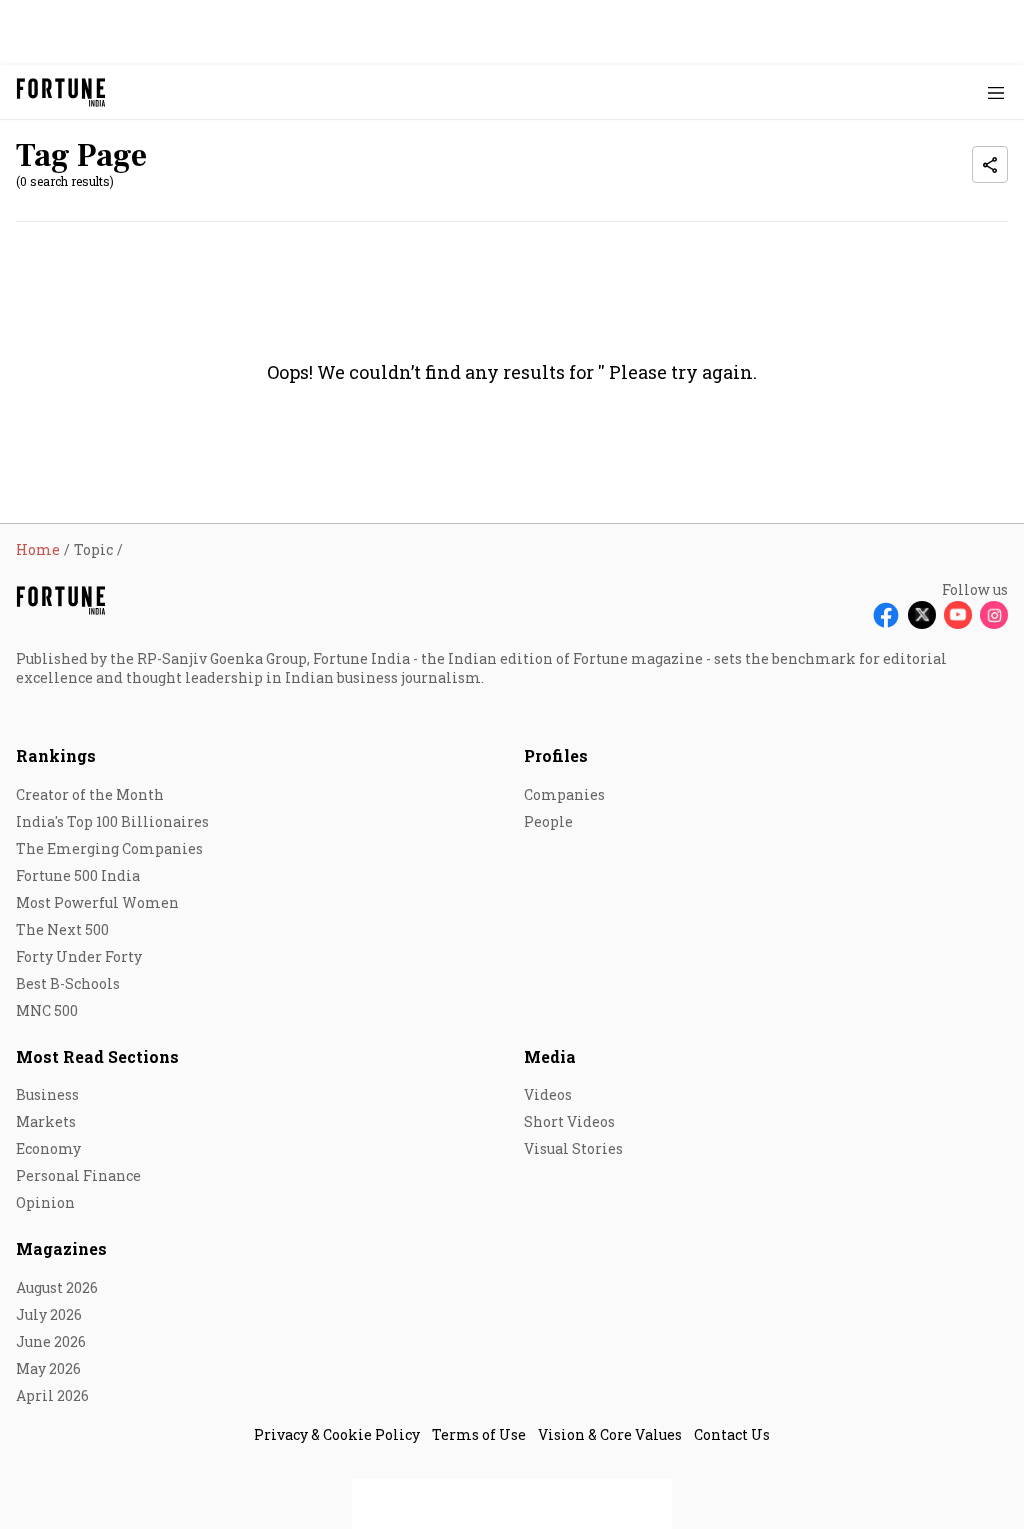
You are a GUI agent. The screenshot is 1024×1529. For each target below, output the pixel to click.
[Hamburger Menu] (996, 92)
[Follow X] (922, 615)
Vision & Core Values (610, 1434)
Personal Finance (78, 1175)
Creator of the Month (90, 794)
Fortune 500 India (78, 875)
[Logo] (61, 92)
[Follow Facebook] (886, 615)
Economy (48, 1148)
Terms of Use (479, 1434)
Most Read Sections (97, 1056)
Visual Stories (573, 1148)
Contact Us (732, 1434)
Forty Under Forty (79, 956)
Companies (564, 794)
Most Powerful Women (97, 902)
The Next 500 (62, 929)
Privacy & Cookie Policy (337, 1434)
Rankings (56, 755)
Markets (46, 1121)
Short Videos (569, 1121)
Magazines (61, 1248)
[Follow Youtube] (958, 615)
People (548, 821)
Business (47, 1094)
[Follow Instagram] (994, 615)
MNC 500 (47, 1010)
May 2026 (48, 1368)
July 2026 (49, 1314)
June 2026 (51, 1341)
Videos (548, 1094)
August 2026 (57, 1287)
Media (550, 1056)
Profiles (556, 755)
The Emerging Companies (109, 848)
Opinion (45, 1202)
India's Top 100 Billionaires (112, 821)
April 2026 (52, 1395)
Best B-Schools (68, 983)
